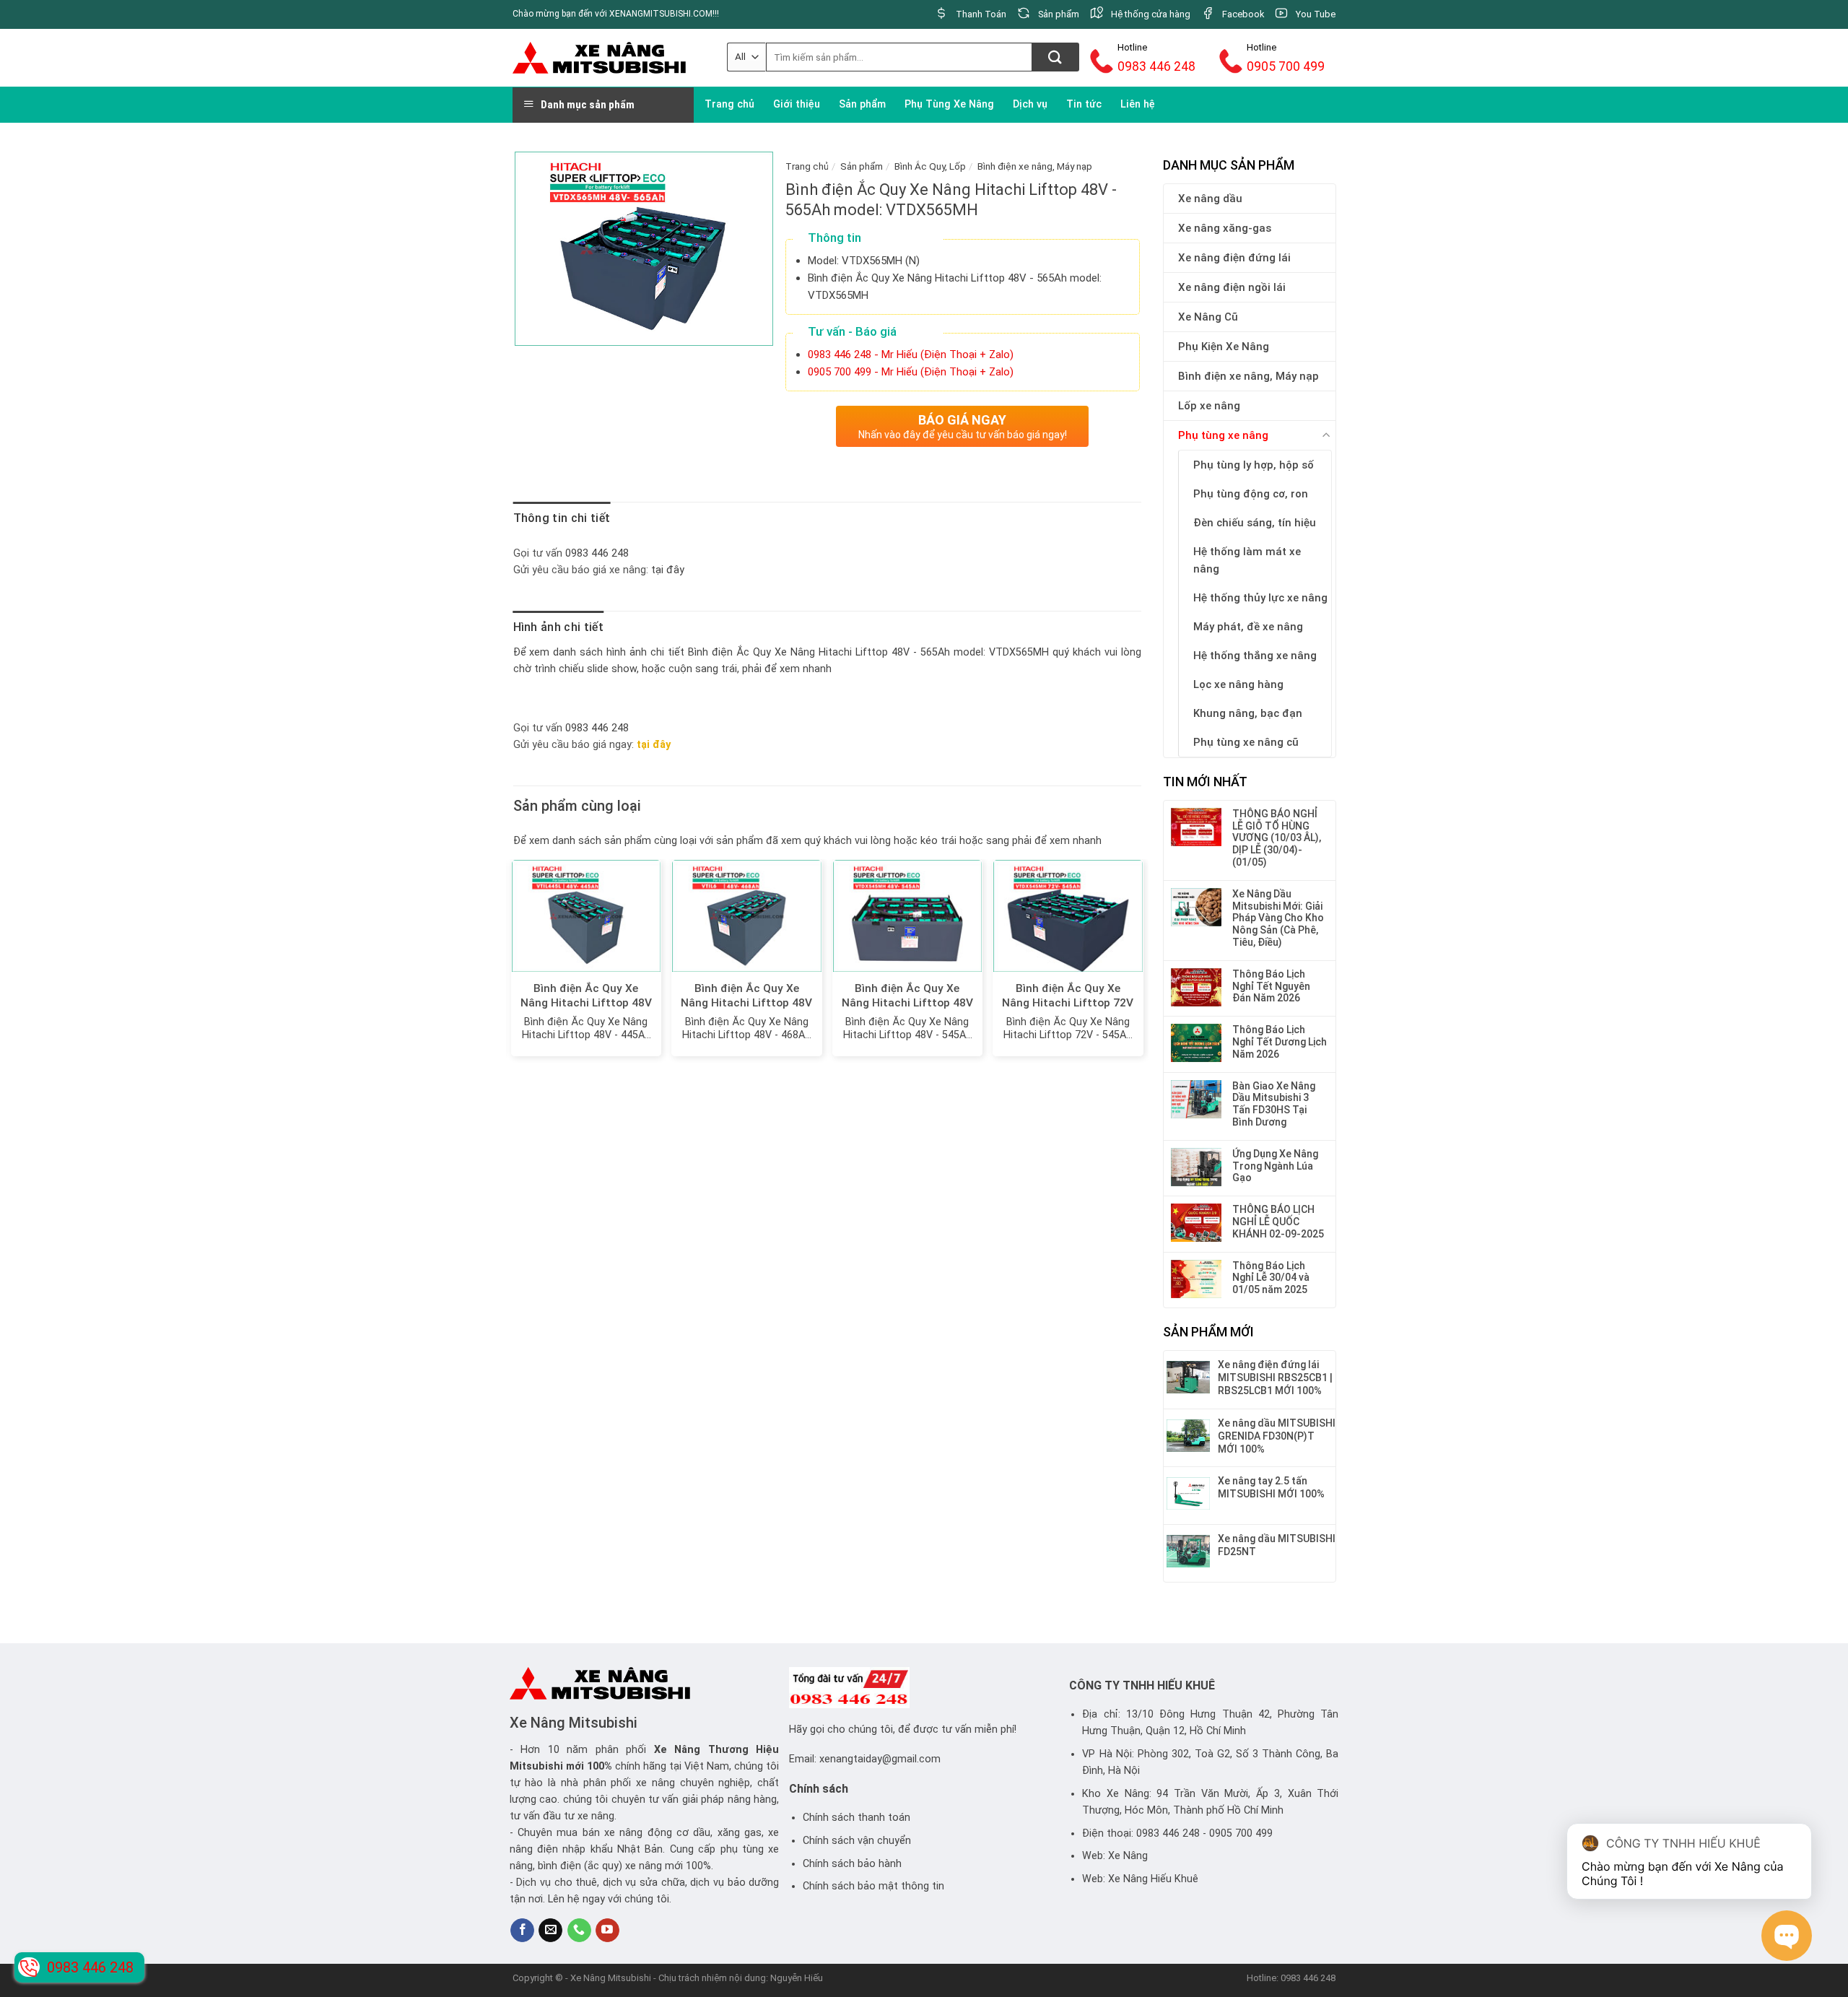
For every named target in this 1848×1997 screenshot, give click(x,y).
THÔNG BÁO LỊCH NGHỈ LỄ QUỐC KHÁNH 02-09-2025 (1278, 1222)
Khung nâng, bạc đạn (1248, 713)
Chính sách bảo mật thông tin (873, 1886)
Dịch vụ (1030, 104)
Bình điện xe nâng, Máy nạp (1248, 376)
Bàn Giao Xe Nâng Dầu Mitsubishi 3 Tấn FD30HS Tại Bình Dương (1274, 1104)
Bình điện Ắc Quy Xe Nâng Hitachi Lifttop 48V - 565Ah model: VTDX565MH (868, 652)
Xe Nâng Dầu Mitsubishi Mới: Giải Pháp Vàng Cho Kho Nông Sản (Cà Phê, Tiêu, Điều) (1278, 918)
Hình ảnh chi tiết (558, 627)
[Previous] (514, 963)
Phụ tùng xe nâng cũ (1246, 742)
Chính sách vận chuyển (857, 1841)
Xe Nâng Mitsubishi (574, 1723)
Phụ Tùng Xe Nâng (949, 104)
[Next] (1141, 963)
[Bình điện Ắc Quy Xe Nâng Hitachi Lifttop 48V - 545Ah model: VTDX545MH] (908, 916)
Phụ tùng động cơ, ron (1251, 494)
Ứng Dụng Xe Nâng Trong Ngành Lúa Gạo (1275, 1166)
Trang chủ (729, 104)
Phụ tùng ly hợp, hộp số (1254, 465)
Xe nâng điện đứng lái (1234, 258)
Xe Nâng (677, 1750)
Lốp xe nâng (1209, 406)
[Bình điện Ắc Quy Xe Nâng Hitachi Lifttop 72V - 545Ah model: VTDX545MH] (1068, 916)
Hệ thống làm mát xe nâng (1247, 560)
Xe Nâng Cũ (1208, 317)
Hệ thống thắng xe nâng (1255, 656)
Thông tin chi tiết (562, 518)
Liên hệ (1138, 104)
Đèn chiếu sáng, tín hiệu (1255, 523)
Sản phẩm (862, 104)
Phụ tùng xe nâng (1223, 435)
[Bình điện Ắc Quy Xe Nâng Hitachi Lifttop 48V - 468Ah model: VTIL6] (747, 916)
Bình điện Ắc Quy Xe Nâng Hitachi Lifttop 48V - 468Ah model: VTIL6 (746, 1003)
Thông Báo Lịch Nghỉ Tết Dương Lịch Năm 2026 (1280, 1042)
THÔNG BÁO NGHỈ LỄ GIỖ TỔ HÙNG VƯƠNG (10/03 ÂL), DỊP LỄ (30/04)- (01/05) (1277, 838)
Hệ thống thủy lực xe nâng (1260, 598)
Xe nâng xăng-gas (1225, 228)
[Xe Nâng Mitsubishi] (599, 57)
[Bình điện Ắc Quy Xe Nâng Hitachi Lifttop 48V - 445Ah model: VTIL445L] (587, 916)
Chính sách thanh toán (857, 1818)
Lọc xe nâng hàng (1238, 684)
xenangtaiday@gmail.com (880, 1759)
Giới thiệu (797, 104)
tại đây (668, 570)
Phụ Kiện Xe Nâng (1224, 347)
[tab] (562, 518)
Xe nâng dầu (1210, 199)
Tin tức (1084, 104)
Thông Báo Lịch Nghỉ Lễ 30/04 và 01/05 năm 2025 (1271, 1278)
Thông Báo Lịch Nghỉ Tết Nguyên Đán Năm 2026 (1271, 986)
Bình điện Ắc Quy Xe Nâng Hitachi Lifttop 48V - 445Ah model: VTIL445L (586, 1003)
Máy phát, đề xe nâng (1248, 627)
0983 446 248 (597, 553)
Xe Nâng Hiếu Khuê (1153, 1879)
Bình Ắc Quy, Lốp (930, 166)
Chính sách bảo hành (852, 1864)
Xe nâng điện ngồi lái (1232, 287)
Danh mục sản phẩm (588, 105)
